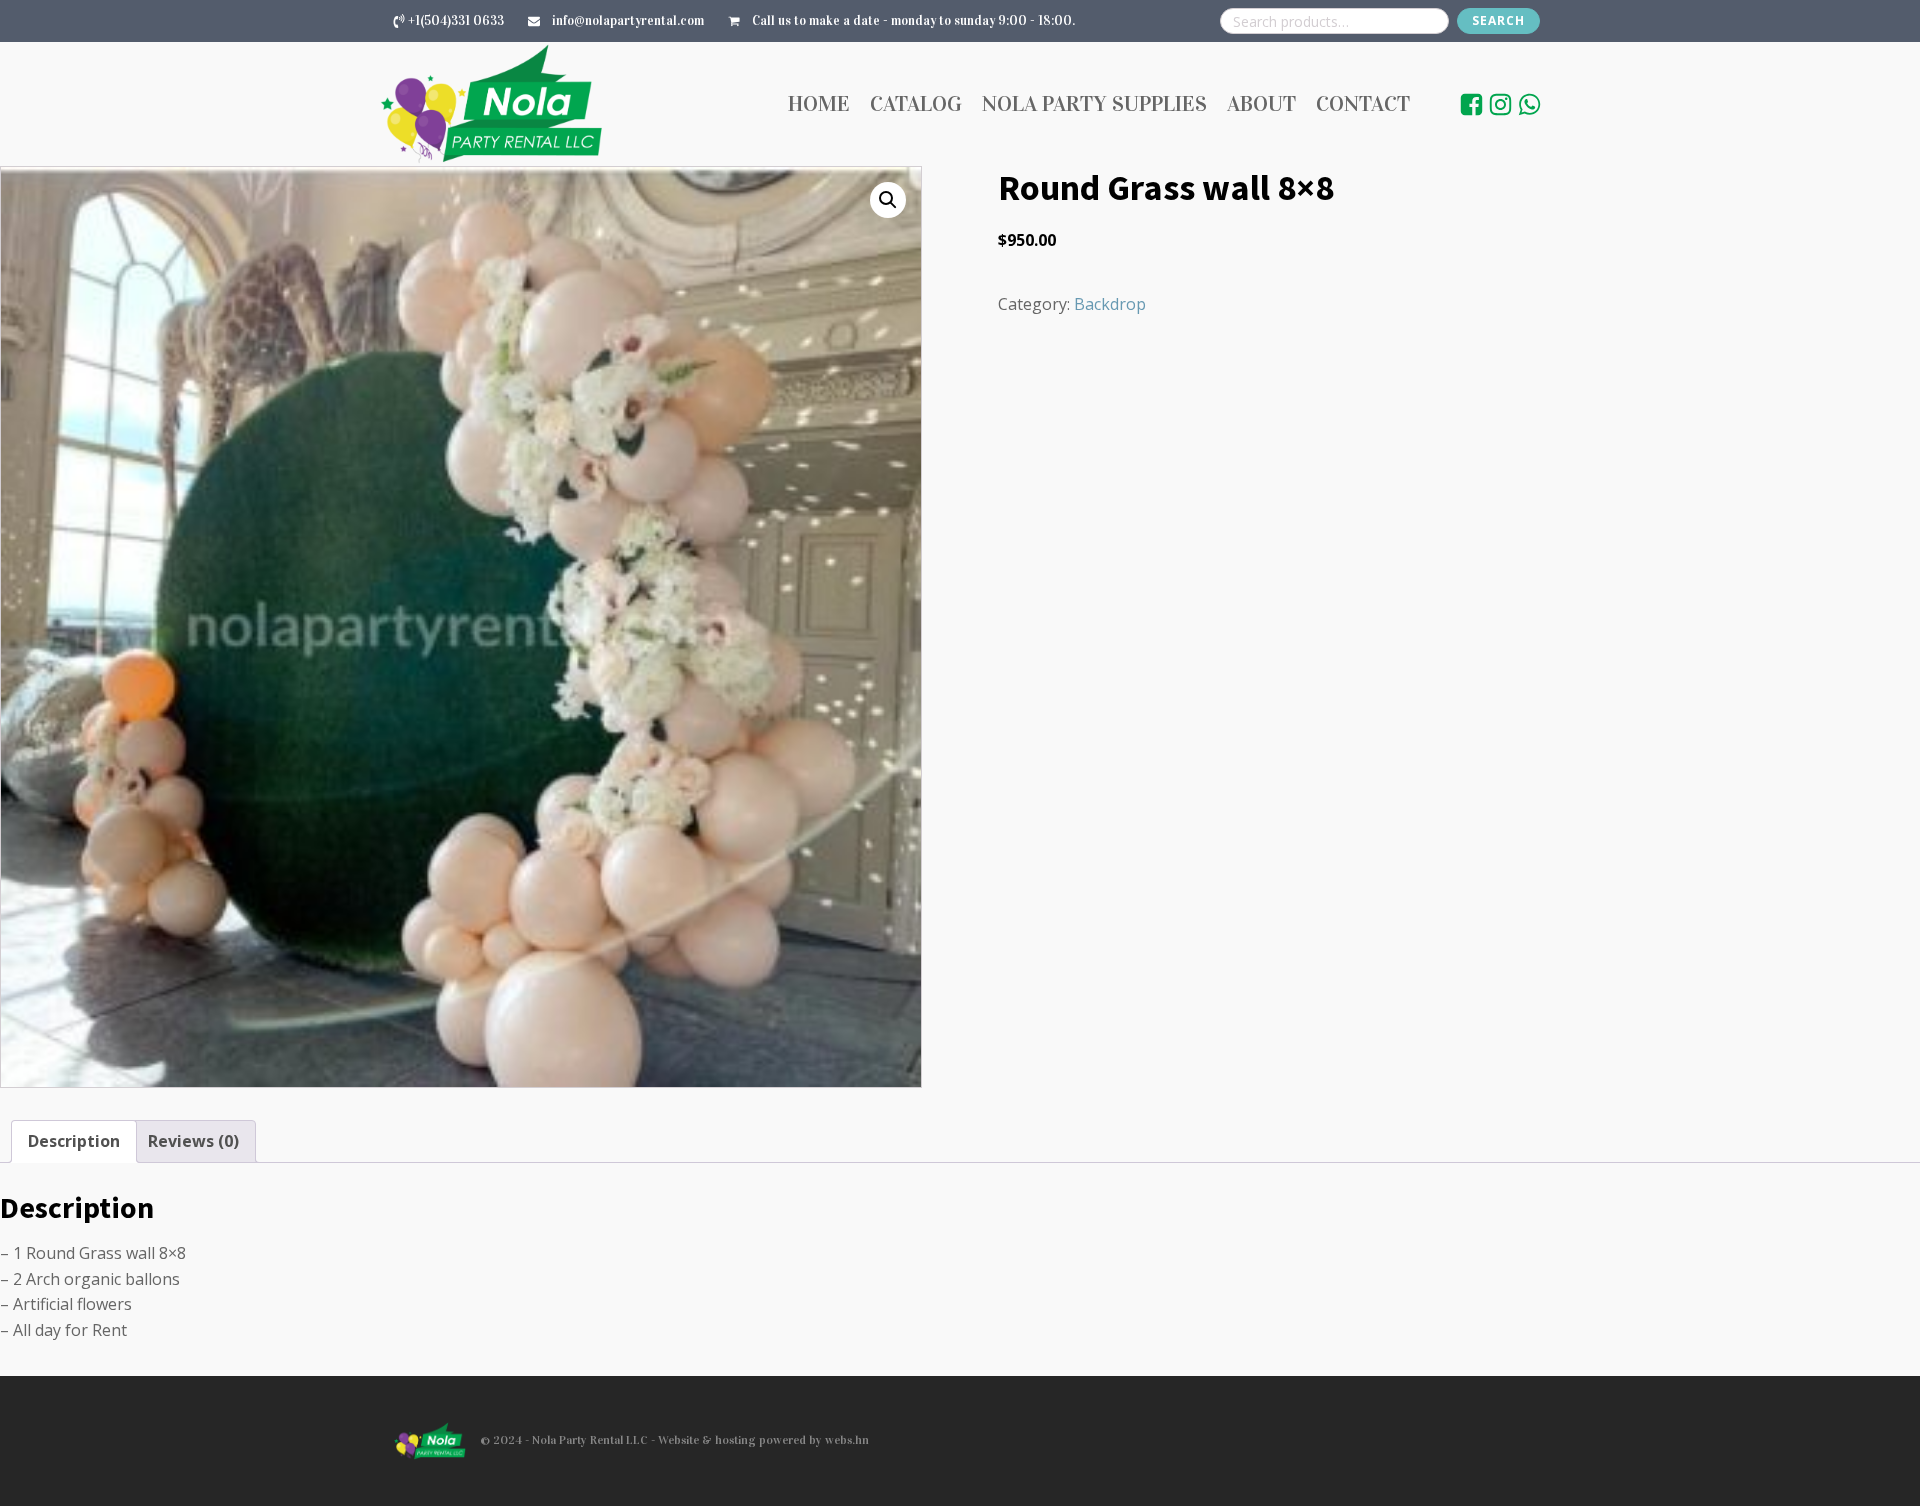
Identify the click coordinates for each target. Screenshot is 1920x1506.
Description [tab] (74, 1141)
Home (819, 103)
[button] (888, 200)
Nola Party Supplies (1094, 103)
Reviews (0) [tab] (193, 1141)
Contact (1363, 103)
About (1261, 103)
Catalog (916, 103)
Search (1498, 20)
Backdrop (1110, 304)
